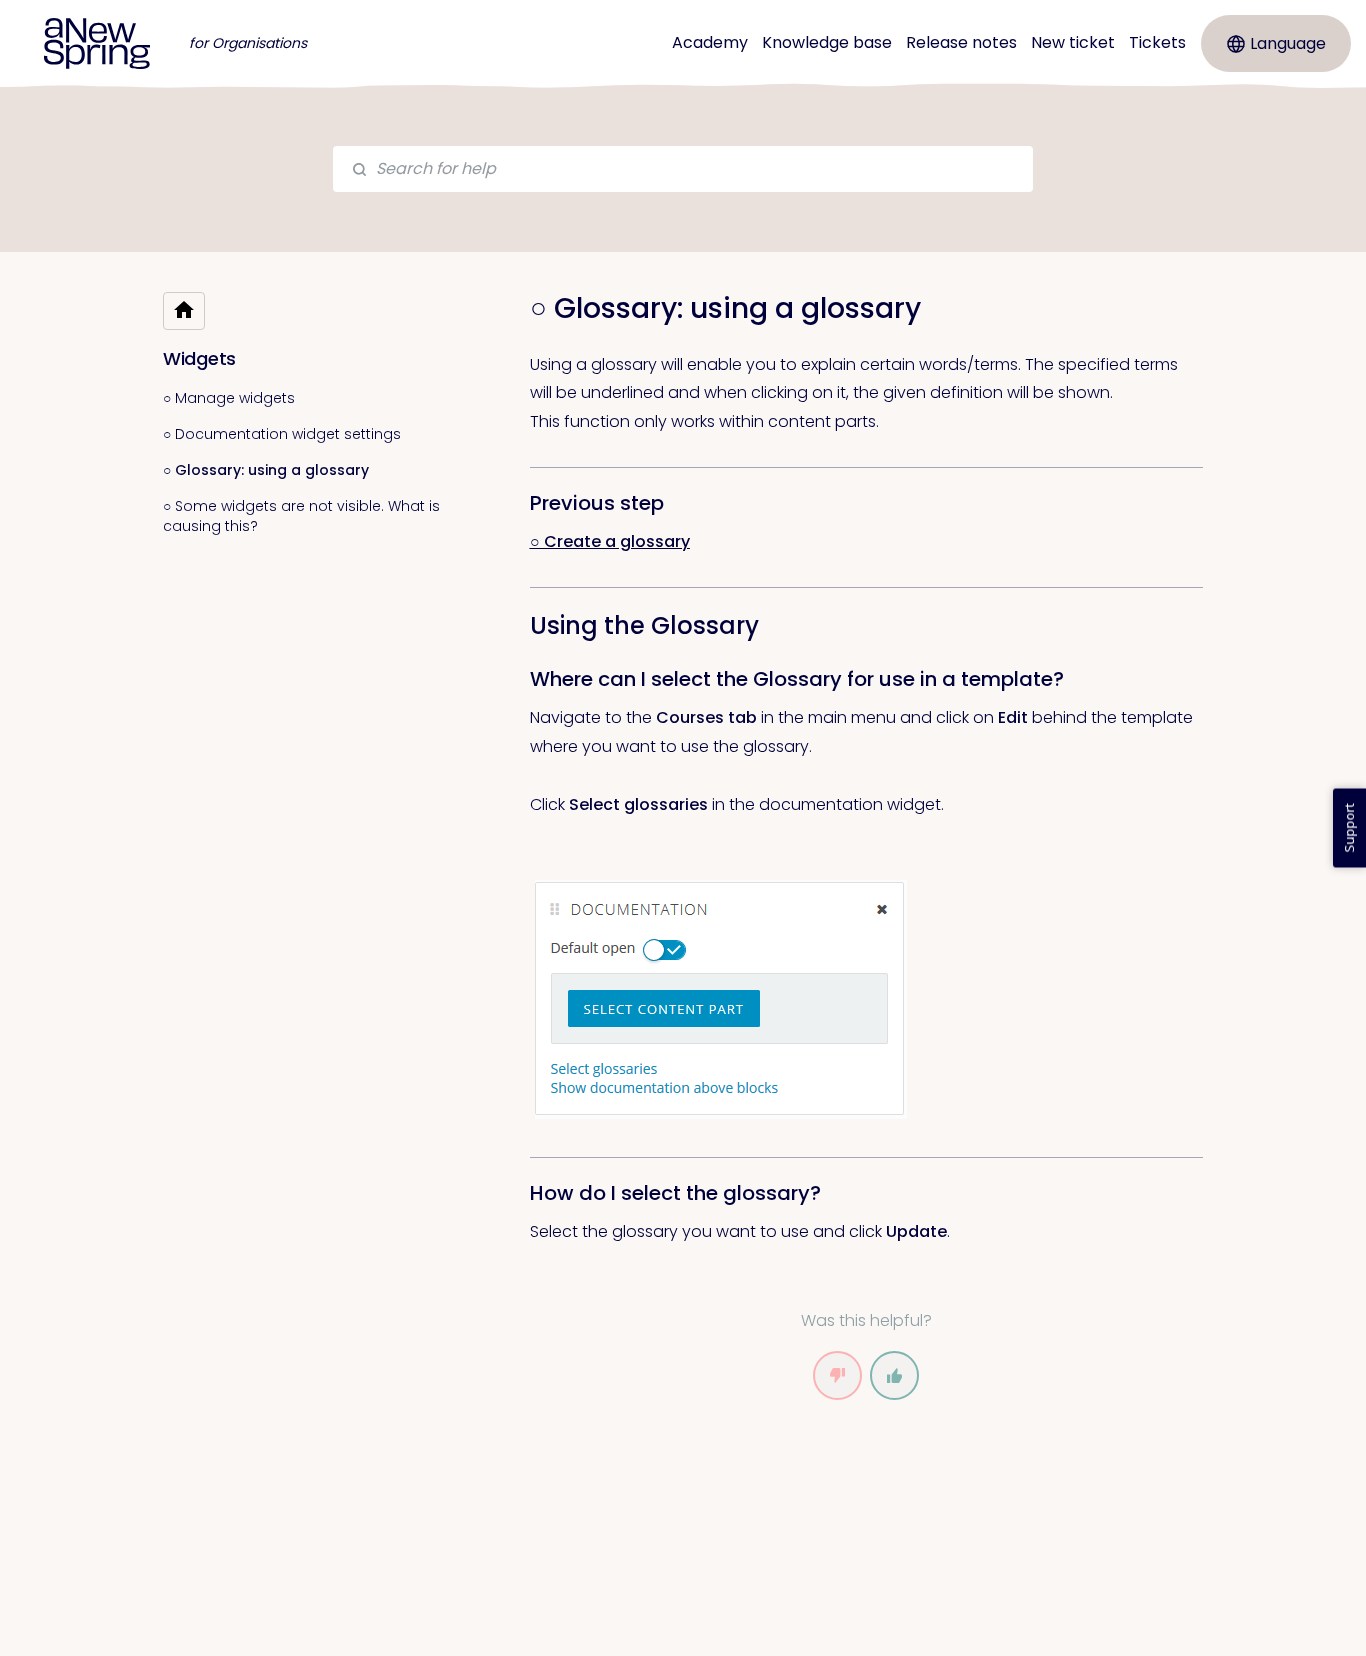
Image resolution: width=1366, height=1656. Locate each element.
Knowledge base (827, 42)
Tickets (1157, 42)
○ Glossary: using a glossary (266, 470)
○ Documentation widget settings (282, 434)
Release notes (961, 42)
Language (1288, 43)
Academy (710, 42)
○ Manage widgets (229, 398)
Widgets (199, 358)
